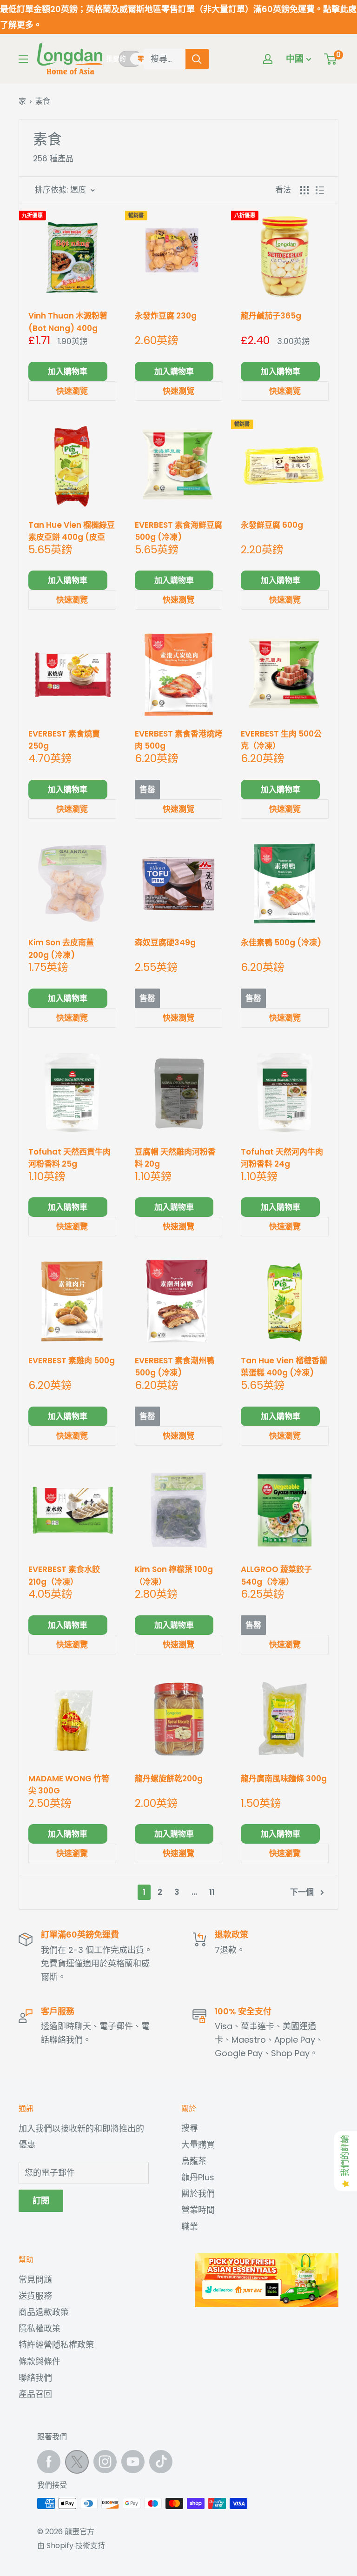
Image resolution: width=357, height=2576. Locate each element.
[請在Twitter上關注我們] (77, 2464)
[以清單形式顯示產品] (320, 190)
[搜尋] (197, 59)
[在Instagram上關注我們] (105, 2462)
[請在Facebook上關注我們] (49, 2462)
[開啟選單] (23, 59)
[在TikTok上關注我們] (161, 2462)
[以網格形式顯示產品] (304, 190)
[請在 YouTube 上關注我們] (133, 2462)
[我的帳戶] (268, 59)
